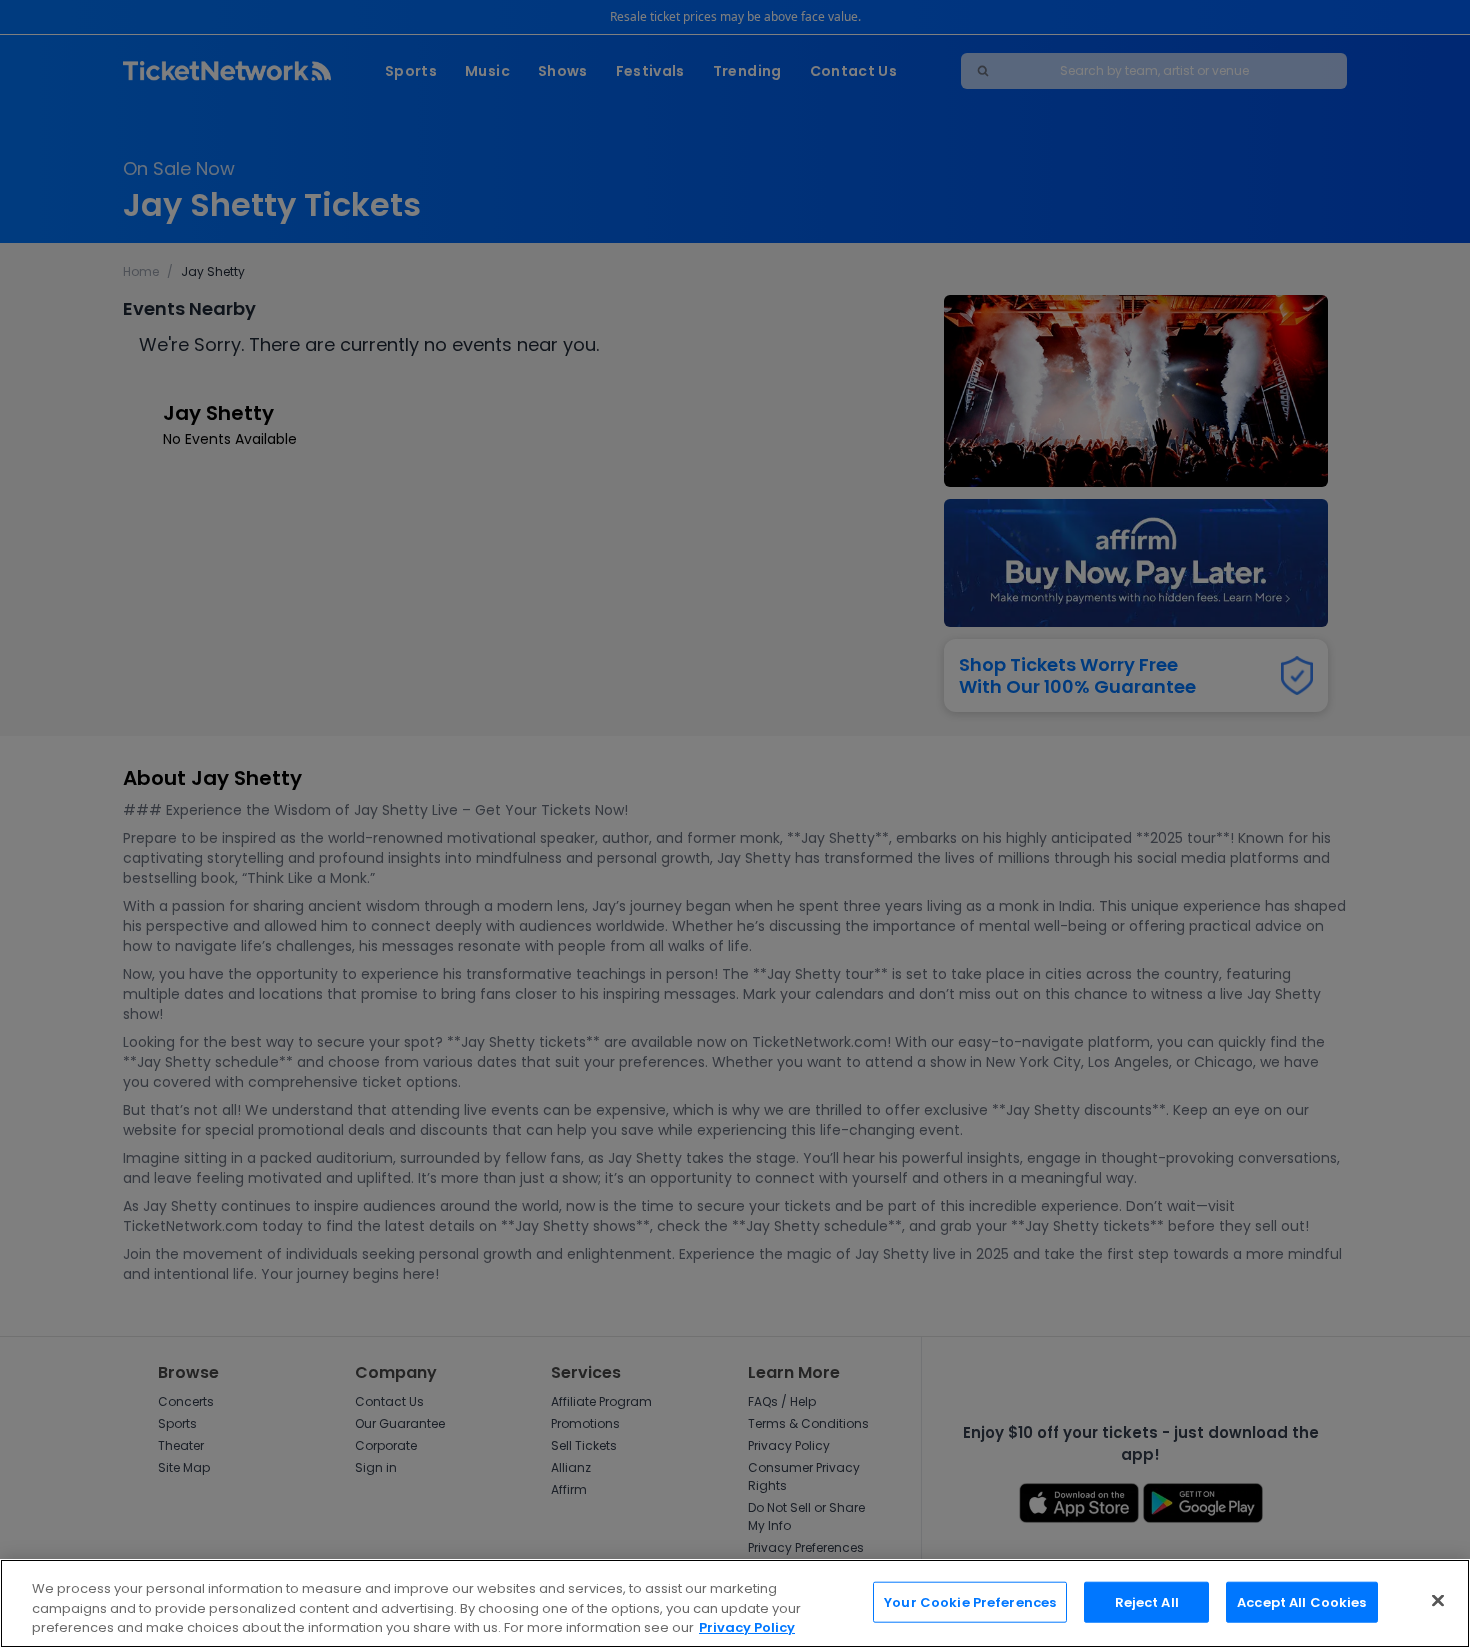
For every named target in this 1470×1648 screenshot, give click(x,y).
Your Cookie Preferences (970, 1601)
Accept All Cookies (1301, 1601)
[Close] (1438, 1600)
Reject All (1147, 1601)
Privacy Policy (747, 1627)
